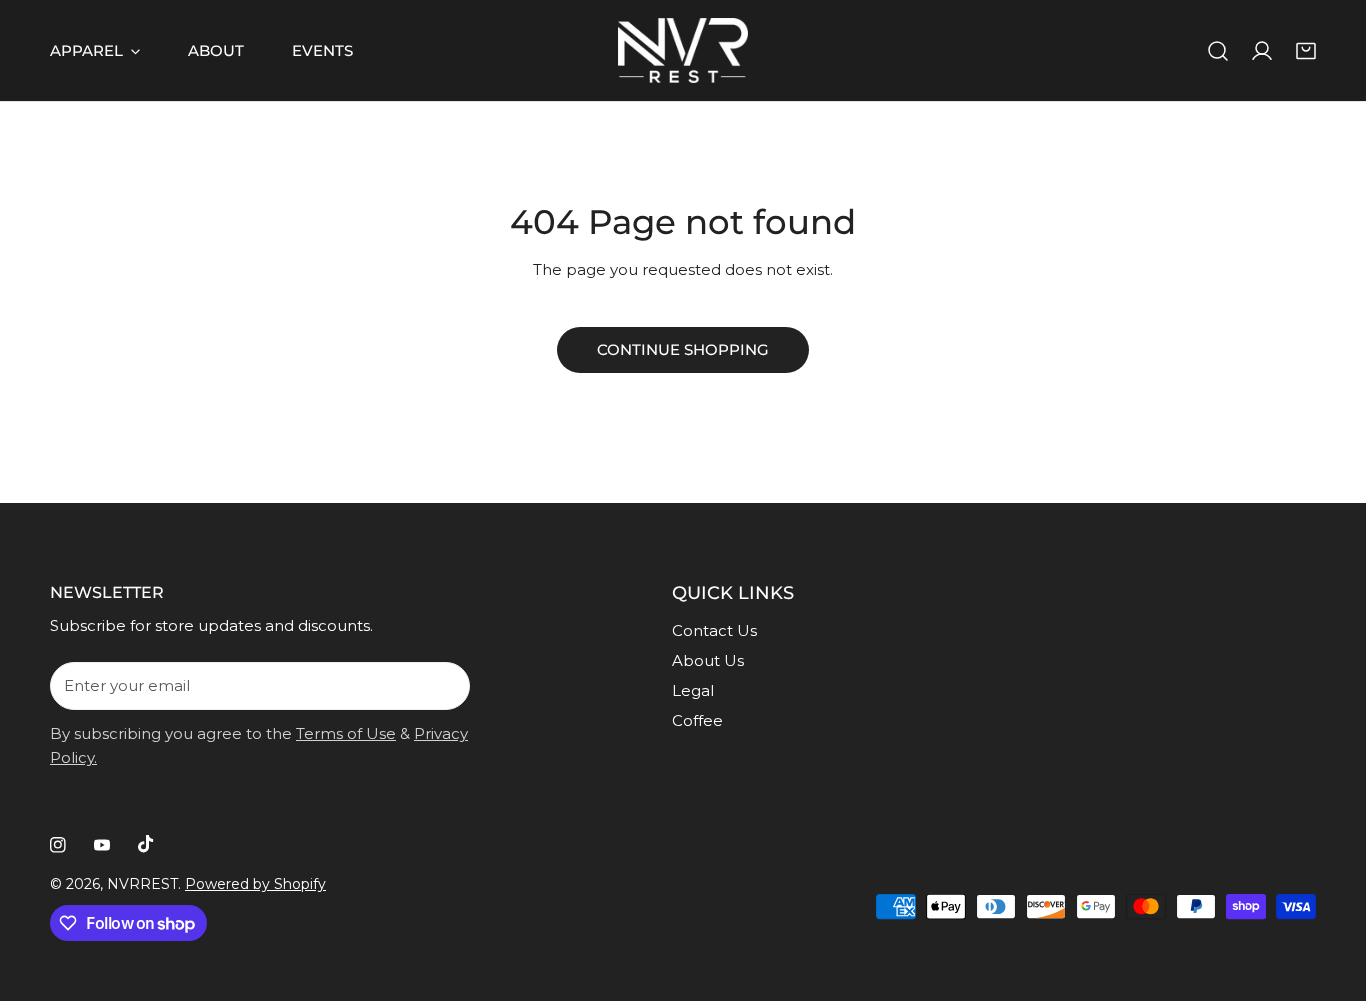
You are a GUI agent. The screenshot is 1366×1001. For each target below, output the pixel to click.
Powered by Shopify (255, 884)
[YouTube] (102, 845)
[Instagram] (58, 845)
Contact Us (714, 630)
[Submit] (444, 685)
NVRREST (142, 884)
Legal (693, 690)
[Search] (1218, 51)
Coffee (697, 720)
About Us (708, 660)
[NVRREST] (683, 50)
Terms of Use (346, 733)
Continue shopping (683, 349)
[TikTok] (146, 844)
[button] (1306, 51)
